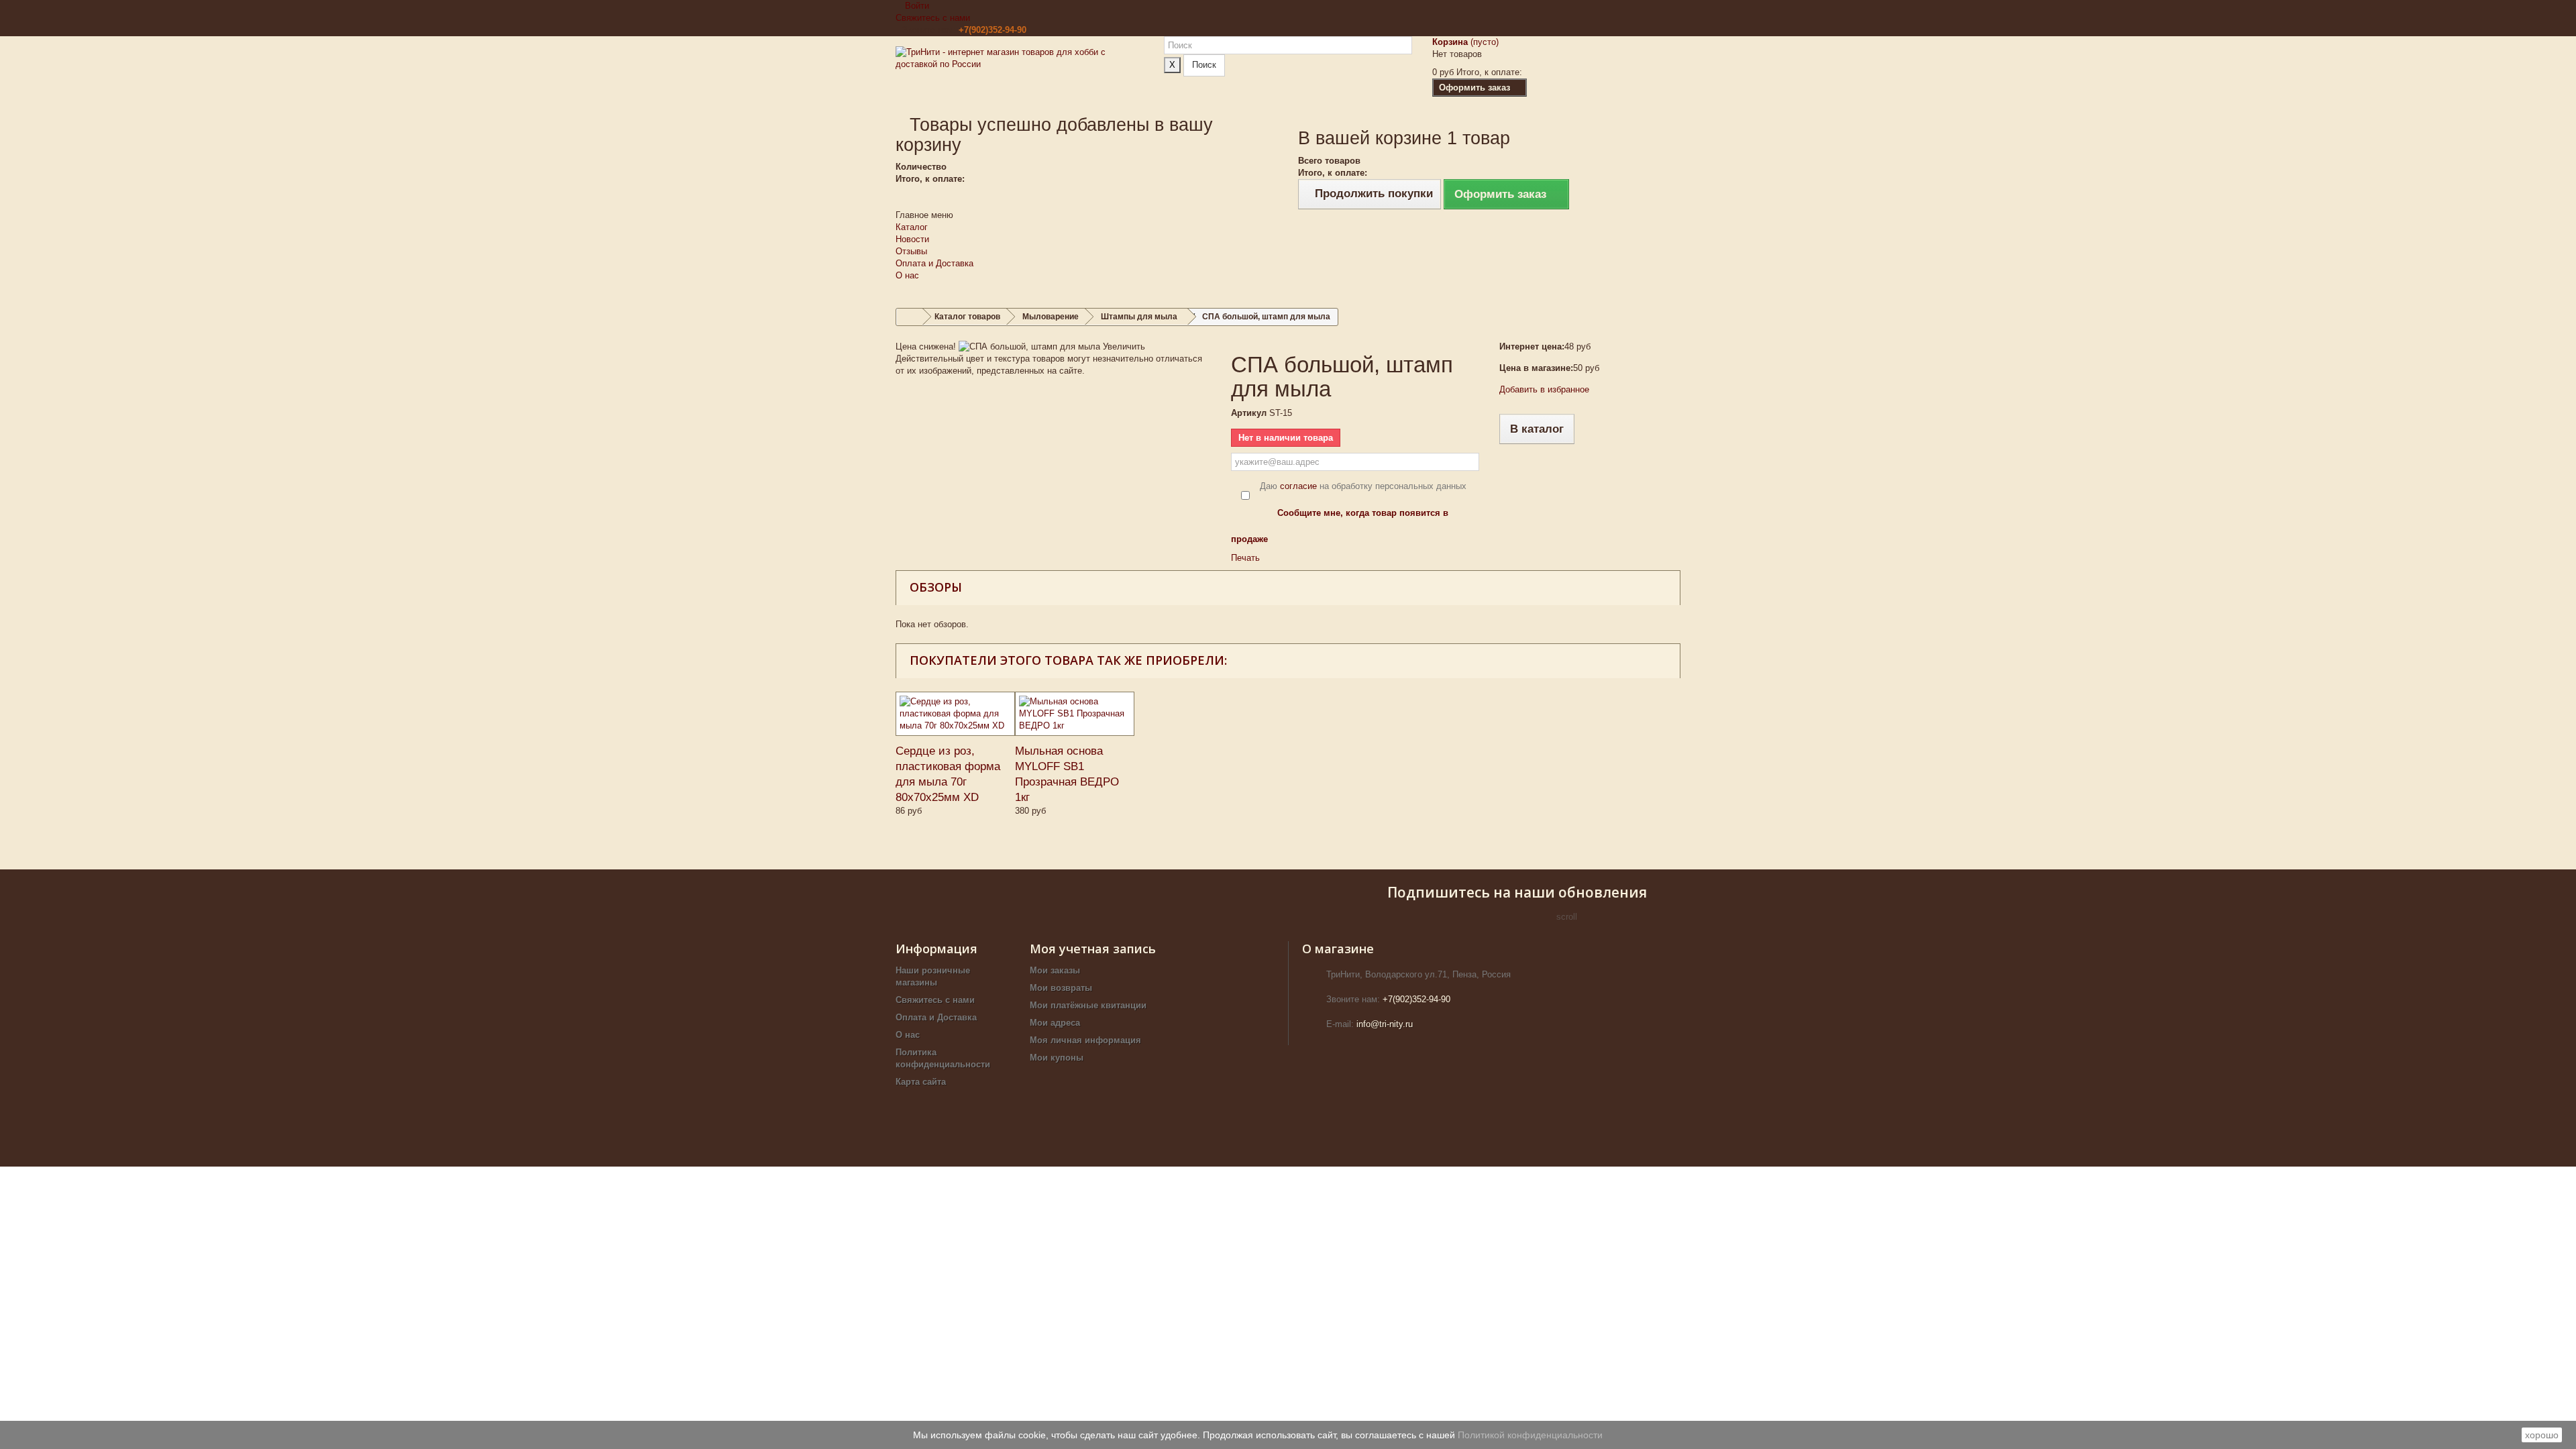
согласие (1298, 486)
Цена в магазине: (1536, 368)
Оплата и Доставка (934, 263)
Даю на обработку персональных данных (1363, 486)
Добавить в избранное (1544, 389)
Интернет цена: (1532, 346)
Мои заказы (1055, 970)
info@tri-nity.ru (1385, 1024)
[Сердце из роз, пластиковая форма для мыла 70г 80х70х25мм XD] (955, 714)
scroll (1567, 917)
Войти (916, 6)
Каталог (912, 227)
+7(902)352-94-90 (992, 30)
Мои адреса (1055, 1023)
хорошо (2542, 1435)
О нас (907, 275)
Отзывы (911, 251)
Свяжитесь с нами (933, 18)
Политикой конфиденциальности (1530, 1435)
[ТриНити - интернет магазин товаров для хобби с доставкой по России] (1020, 75)
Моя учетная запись (1093, 949)
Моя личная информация (1085, 1040)
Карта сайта (921, 1082)
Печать (1245, 558)
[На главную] (910, 317)
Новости (912, 239)
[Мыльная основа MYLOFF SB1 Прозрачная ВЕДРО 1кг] (1075, 714)
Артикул (1249, 413)
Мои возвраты (1061, 988)
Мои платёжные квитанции (1088, 1005)
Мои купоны (1057, 1058)
